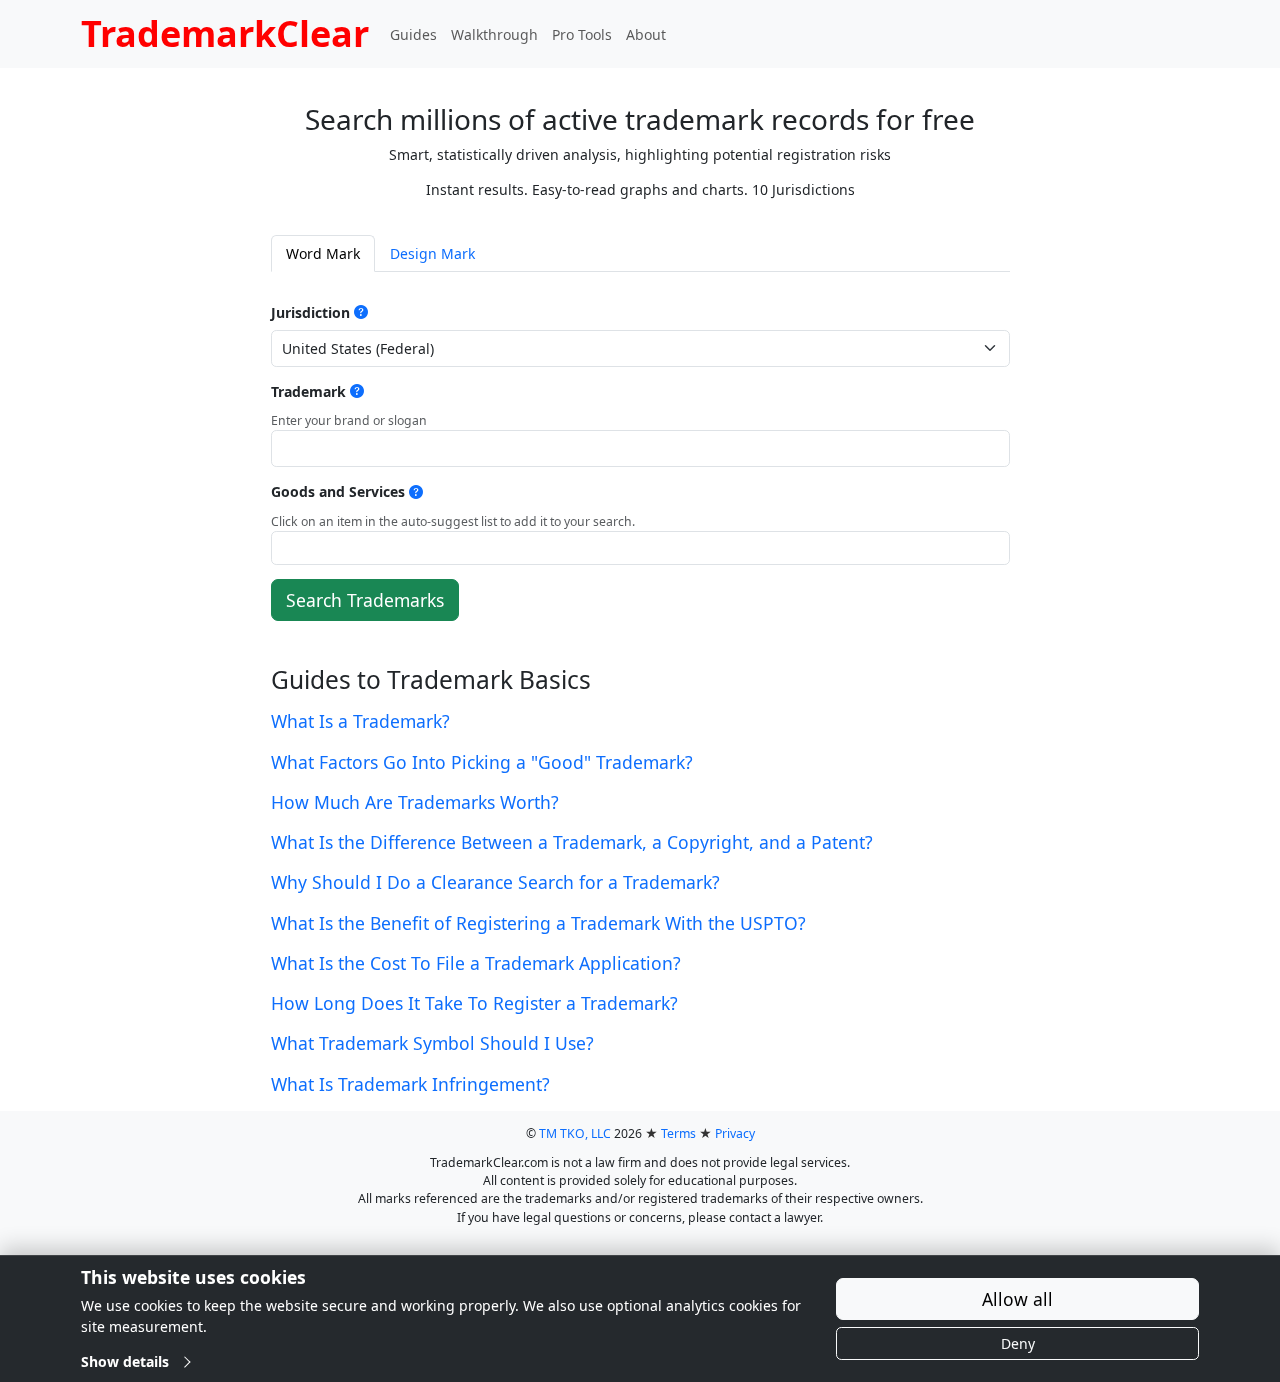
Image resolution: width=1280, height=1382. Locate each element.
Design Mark (432, 253)
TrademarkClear (225, 33)
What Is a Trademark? (360, 721)
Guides (413, 34)
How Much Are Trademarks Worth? (415, 802)
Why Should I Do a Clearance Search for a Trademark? (495, 882)
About (646, 34)
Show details (125, 1361)
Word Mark (323, 253)
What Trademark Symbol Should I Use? (432, 1043)
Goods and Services (338, 491)
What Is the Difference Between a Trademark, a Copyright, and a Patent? (572, 842)
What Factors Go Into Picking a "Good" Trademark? (482, 762)
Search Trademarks (365, 600)
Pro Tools (582, 34)
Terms (678, 1133)
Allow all (1017, 1299)
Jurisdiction (310, 312)
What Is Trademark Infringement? (410, 1084)
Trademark (308, 391)
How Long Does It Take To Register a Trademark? (474, 1003)
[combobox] (640, 548)
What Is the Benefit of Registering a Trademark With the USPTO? (538, 923)
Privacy (735, 1133)
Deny (1018, 1343)
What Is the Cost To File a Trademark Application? (476, 963)
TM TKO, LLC (575, 1133)
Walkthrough (494, 34)
